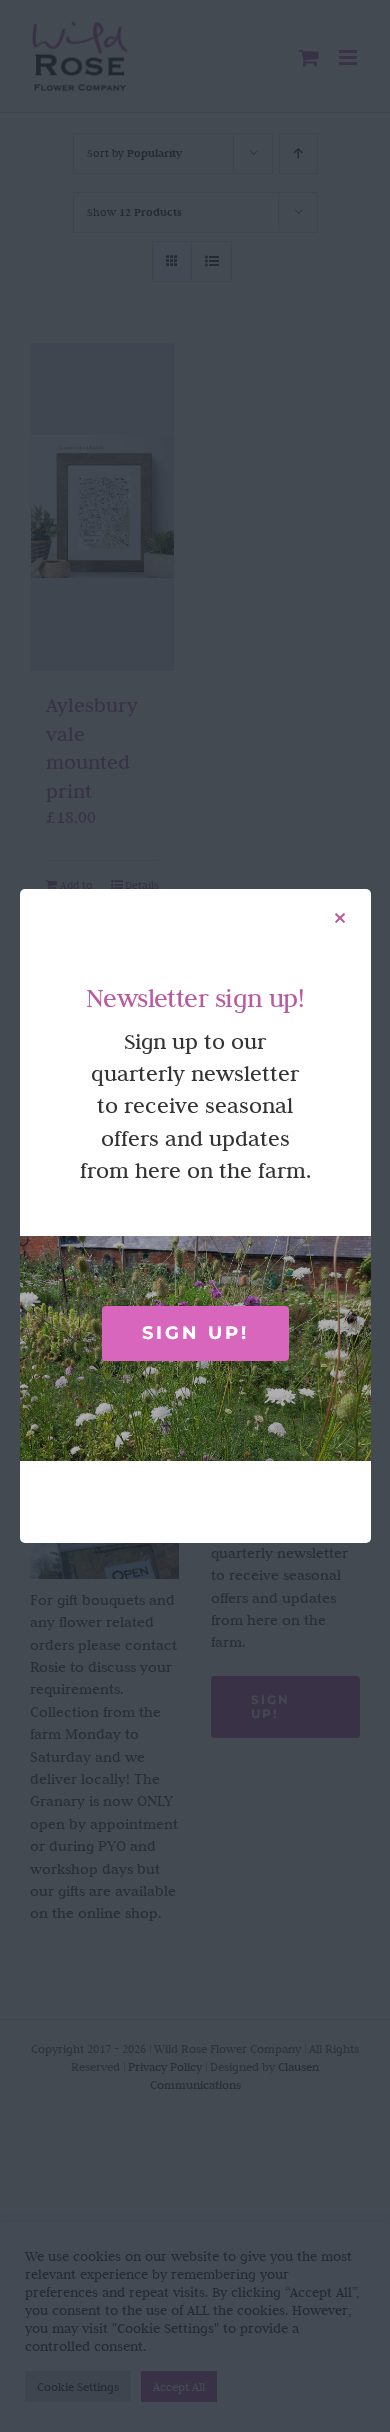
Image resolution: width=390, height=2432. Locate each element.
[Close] (340, 918)
